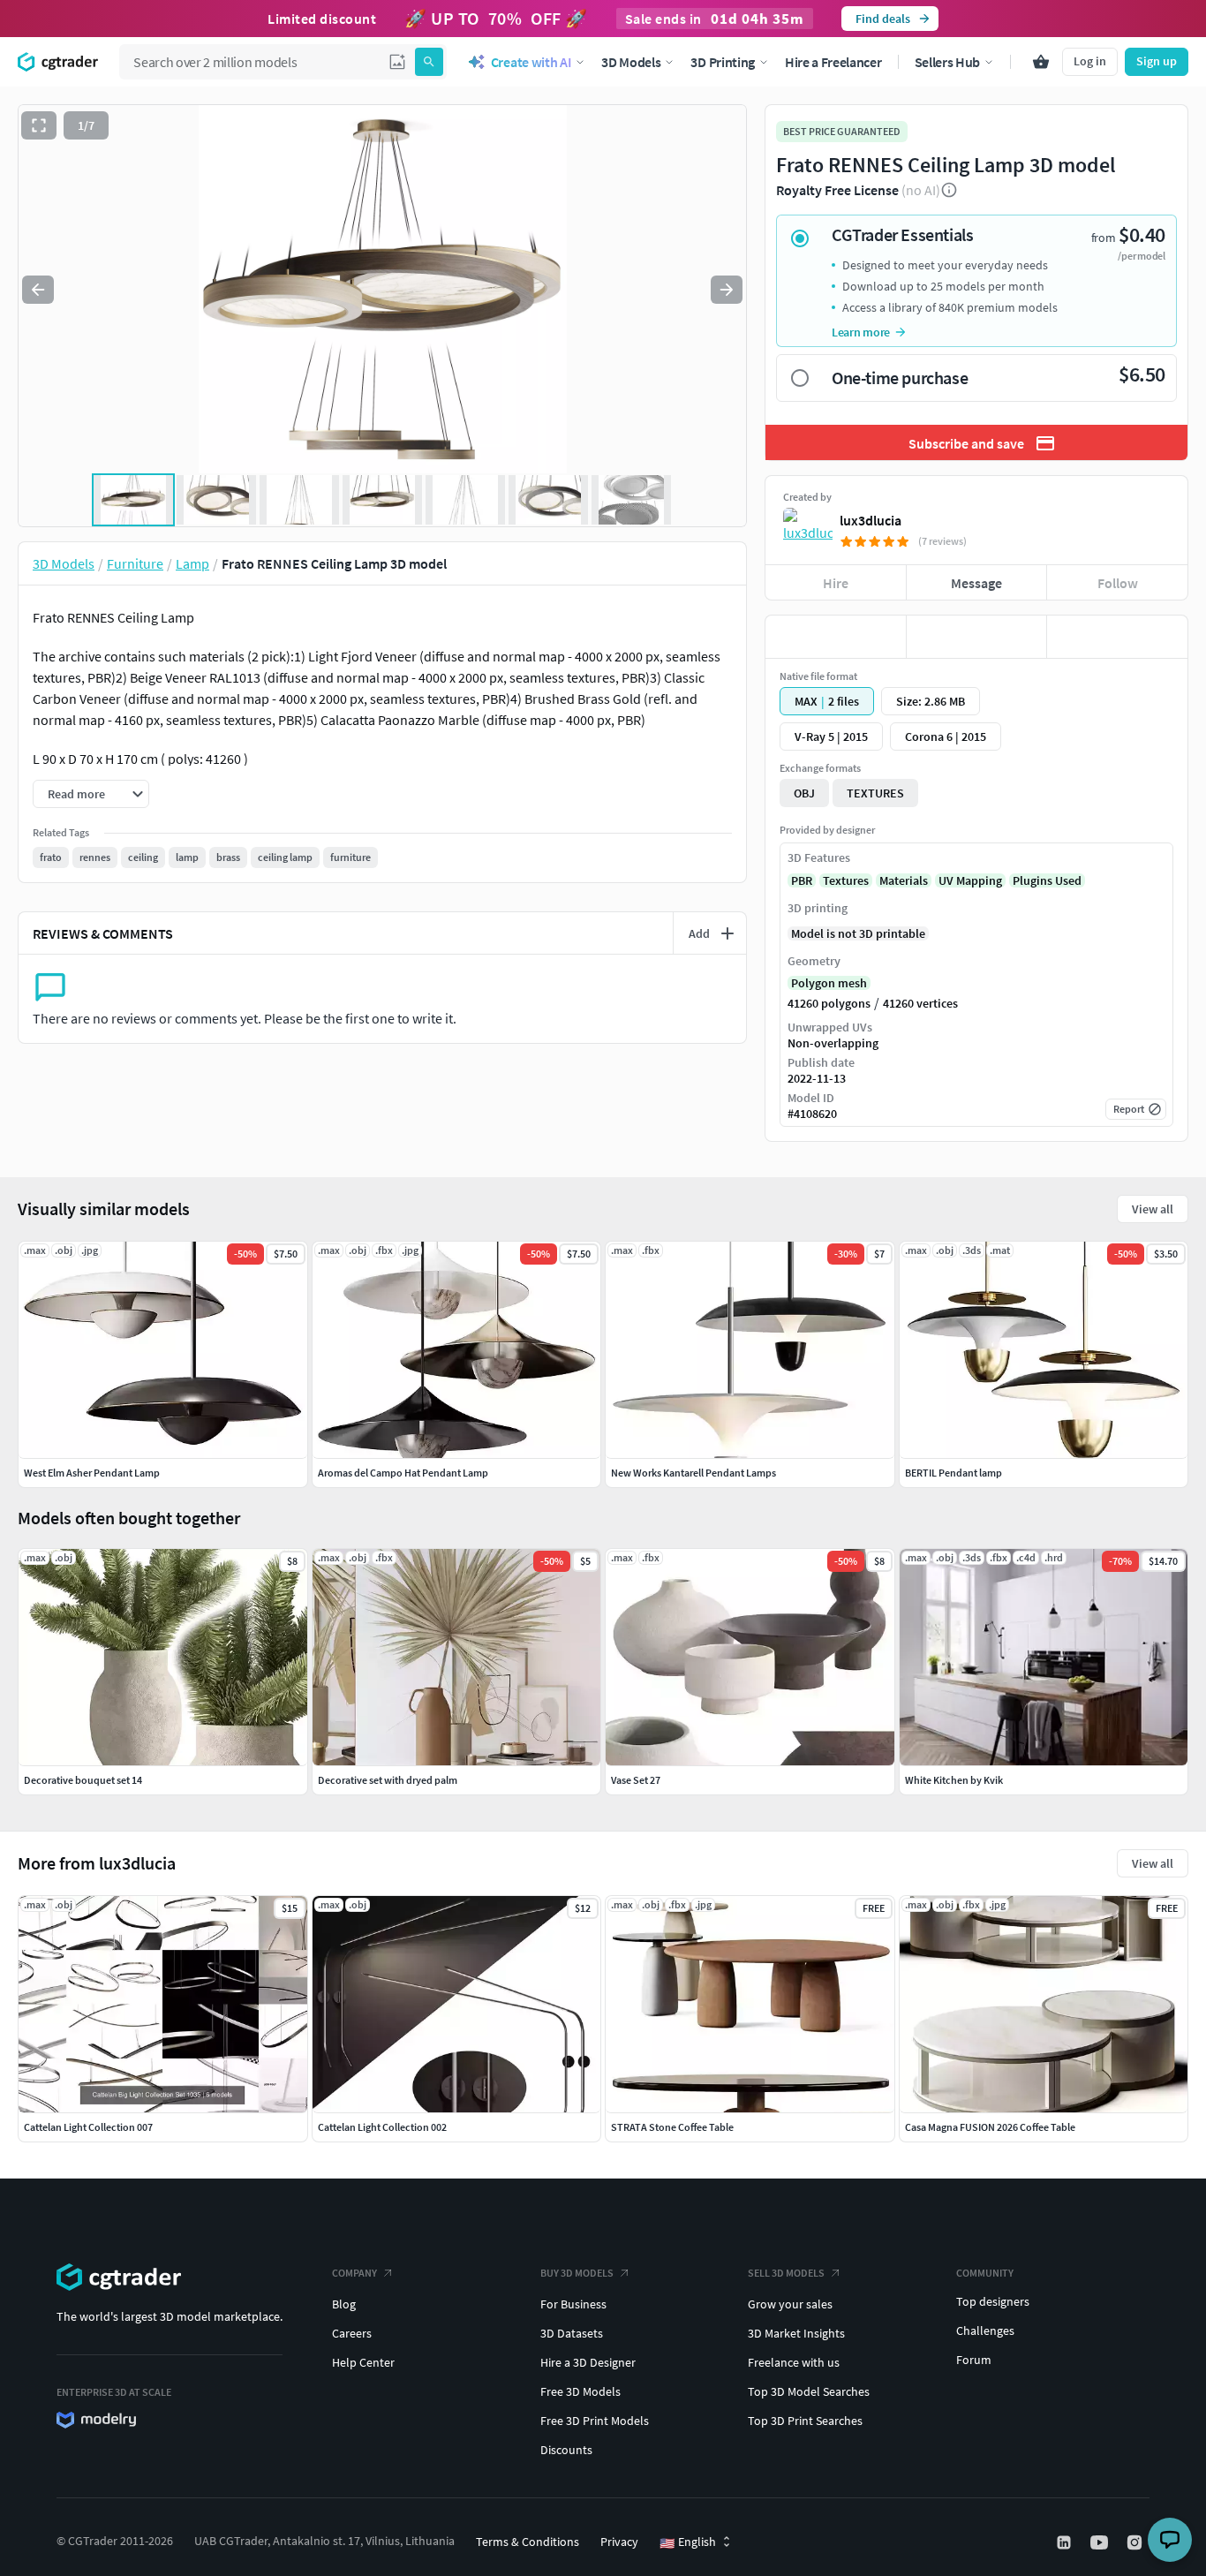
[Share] (1117, 637)
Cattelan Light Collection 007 (88, 2127)
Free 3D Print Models (595, 2421)
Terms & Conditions (528, 2542)
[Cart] (1041, 62)
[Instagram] (1136, 2542)
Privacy (619, 2542)
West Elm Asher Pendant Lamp (92, 1473)
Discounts (566, 2450)
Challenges (985, 2330)
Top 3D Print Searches (805, 2421)
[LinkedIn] (1066, 2542)
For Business (573, 2304)
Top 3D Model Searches (809, 2391)
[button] (397, 62)
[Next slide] (727, 290)
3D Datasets (572, 2333)
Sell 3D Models (786, 2273)
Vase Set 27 (636, 1780)
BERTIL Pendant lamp (953, 1473)
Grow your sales (790, 2304)
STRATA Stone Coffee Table (672, 2127)
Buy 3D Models (577, 2273)
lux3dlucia (871, 520)
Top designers (993, 2301)
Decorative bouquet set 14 (83, 1780)
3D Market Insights (796, 2333)
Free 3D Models (580, 2391)
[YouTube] (1101, 2542)
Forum (974, 2360)
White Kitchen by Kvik (954, 1780)
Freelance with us (794, 2362)
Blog (344, 2304)
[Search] (429, 62)
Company (354, 2273)
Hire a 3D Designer (588, 2362)
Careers (352, 2333)
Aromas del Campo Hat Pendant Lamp (403, 1473)
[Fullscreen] (39, 125)
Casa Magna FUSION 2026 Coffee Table (990, 2127)
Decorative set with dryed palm (388, 1780)
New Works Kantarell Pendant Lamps (693, 1473)
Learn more (861, 332)
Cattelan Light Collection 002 (382, 2127)
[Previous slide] (38, 290)
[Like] (836, 637)
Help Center (363, 2362)
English (688, 2542)
